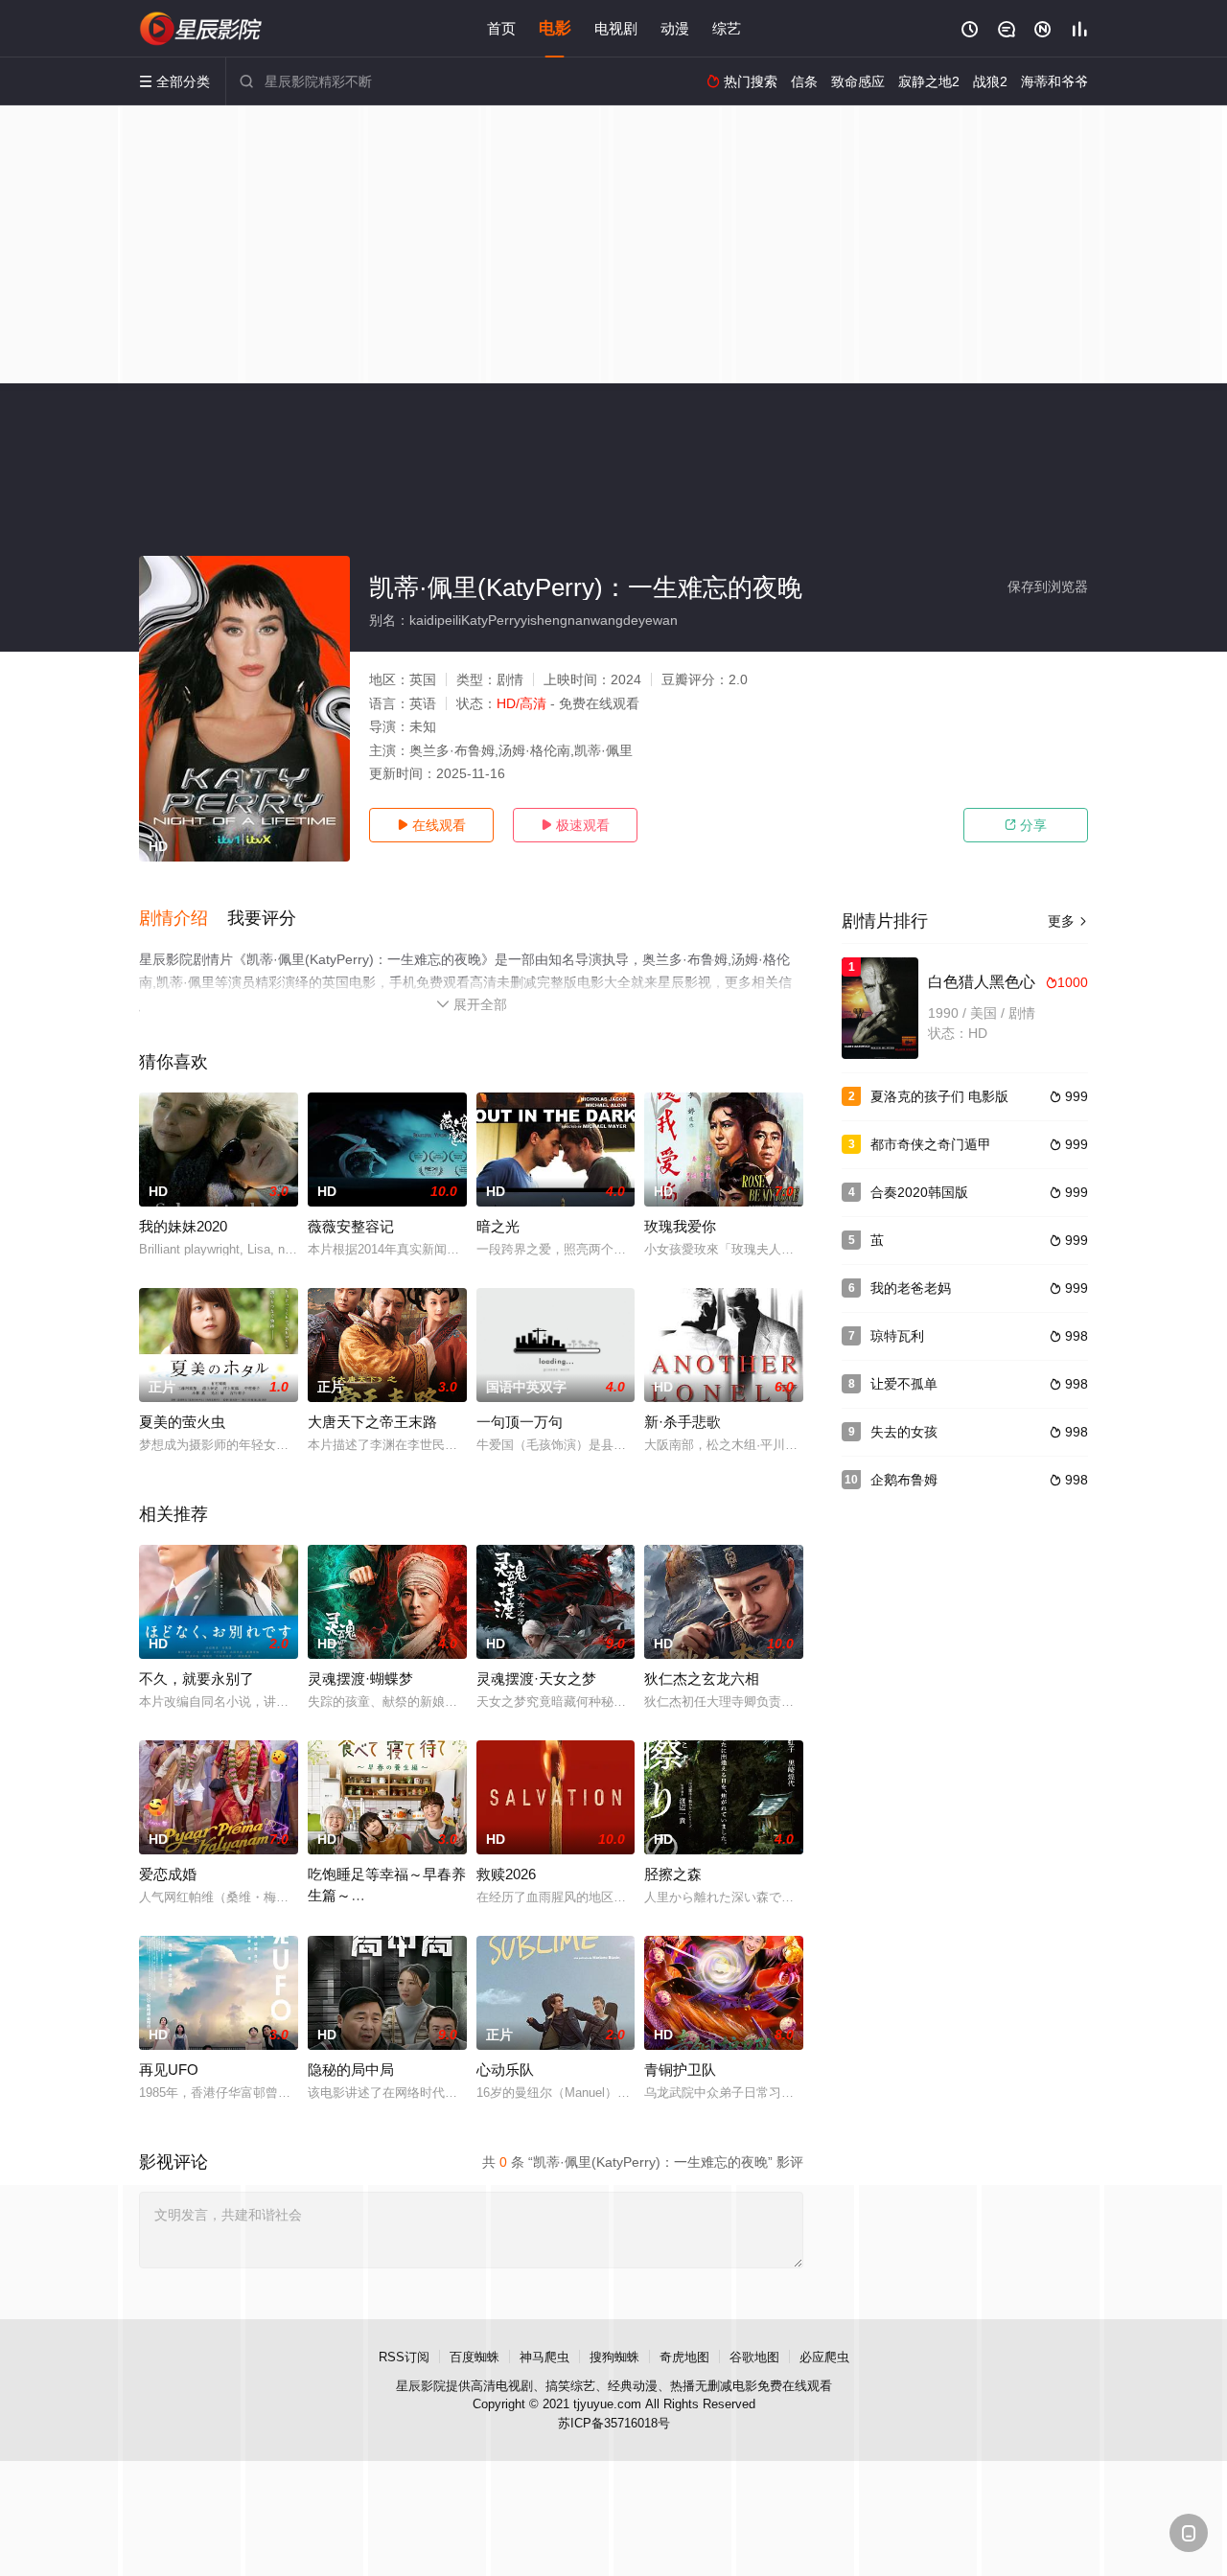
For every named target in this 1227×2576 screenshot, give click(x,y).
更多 (1068, 921)
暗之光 (498, 1226)
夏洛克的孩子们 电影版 (939, 1096)
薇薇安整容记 (351, 1226)
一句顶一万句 (520, 1422)
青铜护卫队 (680, 2070)
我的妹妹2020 (183, 1226)
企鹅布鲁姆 (904, 1480)
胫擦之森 (673, 1874)
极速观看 (575, 825)
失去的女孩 (904, 1432)
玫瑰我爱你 (680, 1226)
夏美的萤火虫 (182, 1422)
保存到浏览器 (1048, 586)
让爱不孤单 (904, 1384)
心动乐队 (505, 2070)
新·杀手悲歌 (683, 1422)
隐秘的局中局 (351, 2070)
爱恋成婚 (168, 1874)
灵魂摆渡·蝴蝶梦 (360, 1679)
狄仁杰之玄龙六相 (702, 1679)
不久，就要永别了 (197, 1679)
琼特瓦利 (897, 1336)
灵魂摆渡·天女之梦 (536, 1679)
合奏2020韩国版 (919, 1192)
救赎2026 (506, 1874)
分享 (1026, 825)
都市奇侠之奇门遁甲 (931, 1144)
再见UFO (169, 2070)
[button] (183, 919)
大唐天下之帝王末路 (372, 1422)
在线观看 (431, 825)
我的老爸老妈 (911, 1288)
